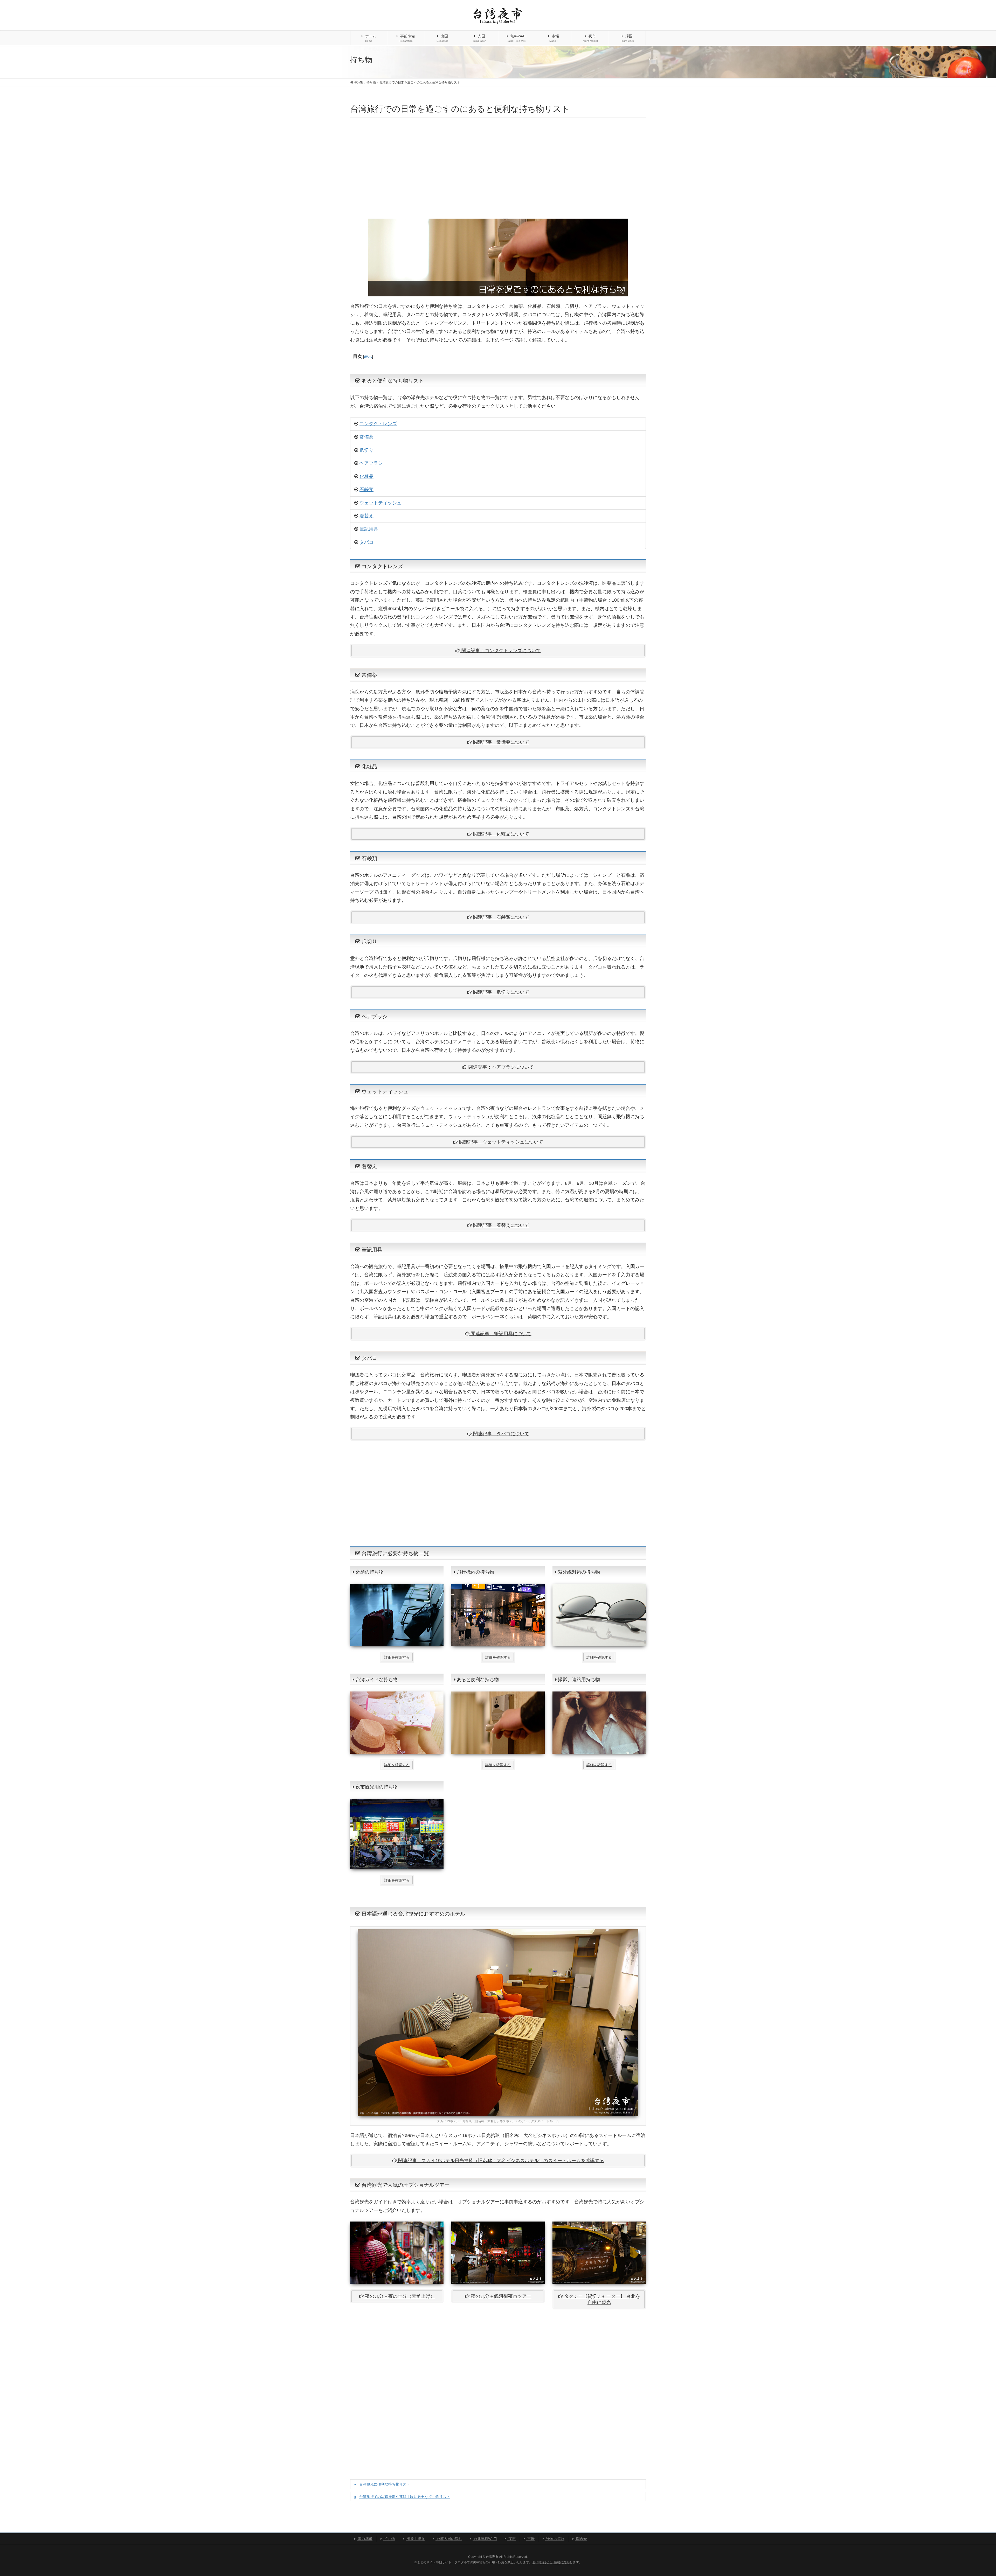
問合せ (581, 2539)
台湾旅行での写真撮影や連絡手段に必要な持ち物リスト (405, 2497)
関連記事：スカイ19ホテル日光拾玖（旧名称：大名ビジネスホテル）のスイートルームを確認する (500, 2161)
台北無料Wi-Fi (485, 2539)
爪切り (366, 450)
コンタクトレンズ (378, 424)
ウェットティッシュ (381, 503)
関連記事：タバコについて (500, 1434)
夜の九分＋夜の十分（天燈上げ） (400, 2296)
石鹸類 (366, 490)
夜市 (511, 2539)
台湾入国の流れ (449, 2539)
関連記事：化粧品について (500, 834)
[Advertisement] (498, 168)
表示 (368, 356)
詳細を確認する (397, 1657)
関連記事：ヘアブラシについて (500, 1067)
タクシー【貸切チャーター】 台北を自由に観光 (602, 2299)
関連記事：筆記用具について (500, 1334)
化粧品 (366, 476)
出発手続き (415, 2539)
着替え (366, 516)
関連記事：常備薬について (500, 742)
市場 (530, 2539)
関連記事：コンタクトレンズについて (500, 651)
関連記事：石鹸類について (500, 917)
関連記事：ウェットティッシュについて (500, 1142)
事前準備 (365, 2539)
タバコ (366, 542)
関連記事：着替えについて (500, 1225)
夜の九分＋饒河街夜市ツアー (501, 2296)
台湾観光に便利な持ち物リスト (385, 2484)
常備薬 (366, 437)
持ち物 (389, 2539)
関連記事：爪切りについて (500, 992)
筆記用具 (369, 529)
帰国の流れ (555, 2539)
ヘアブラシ (371, 463)
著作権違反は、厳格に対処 (551, 2562)
